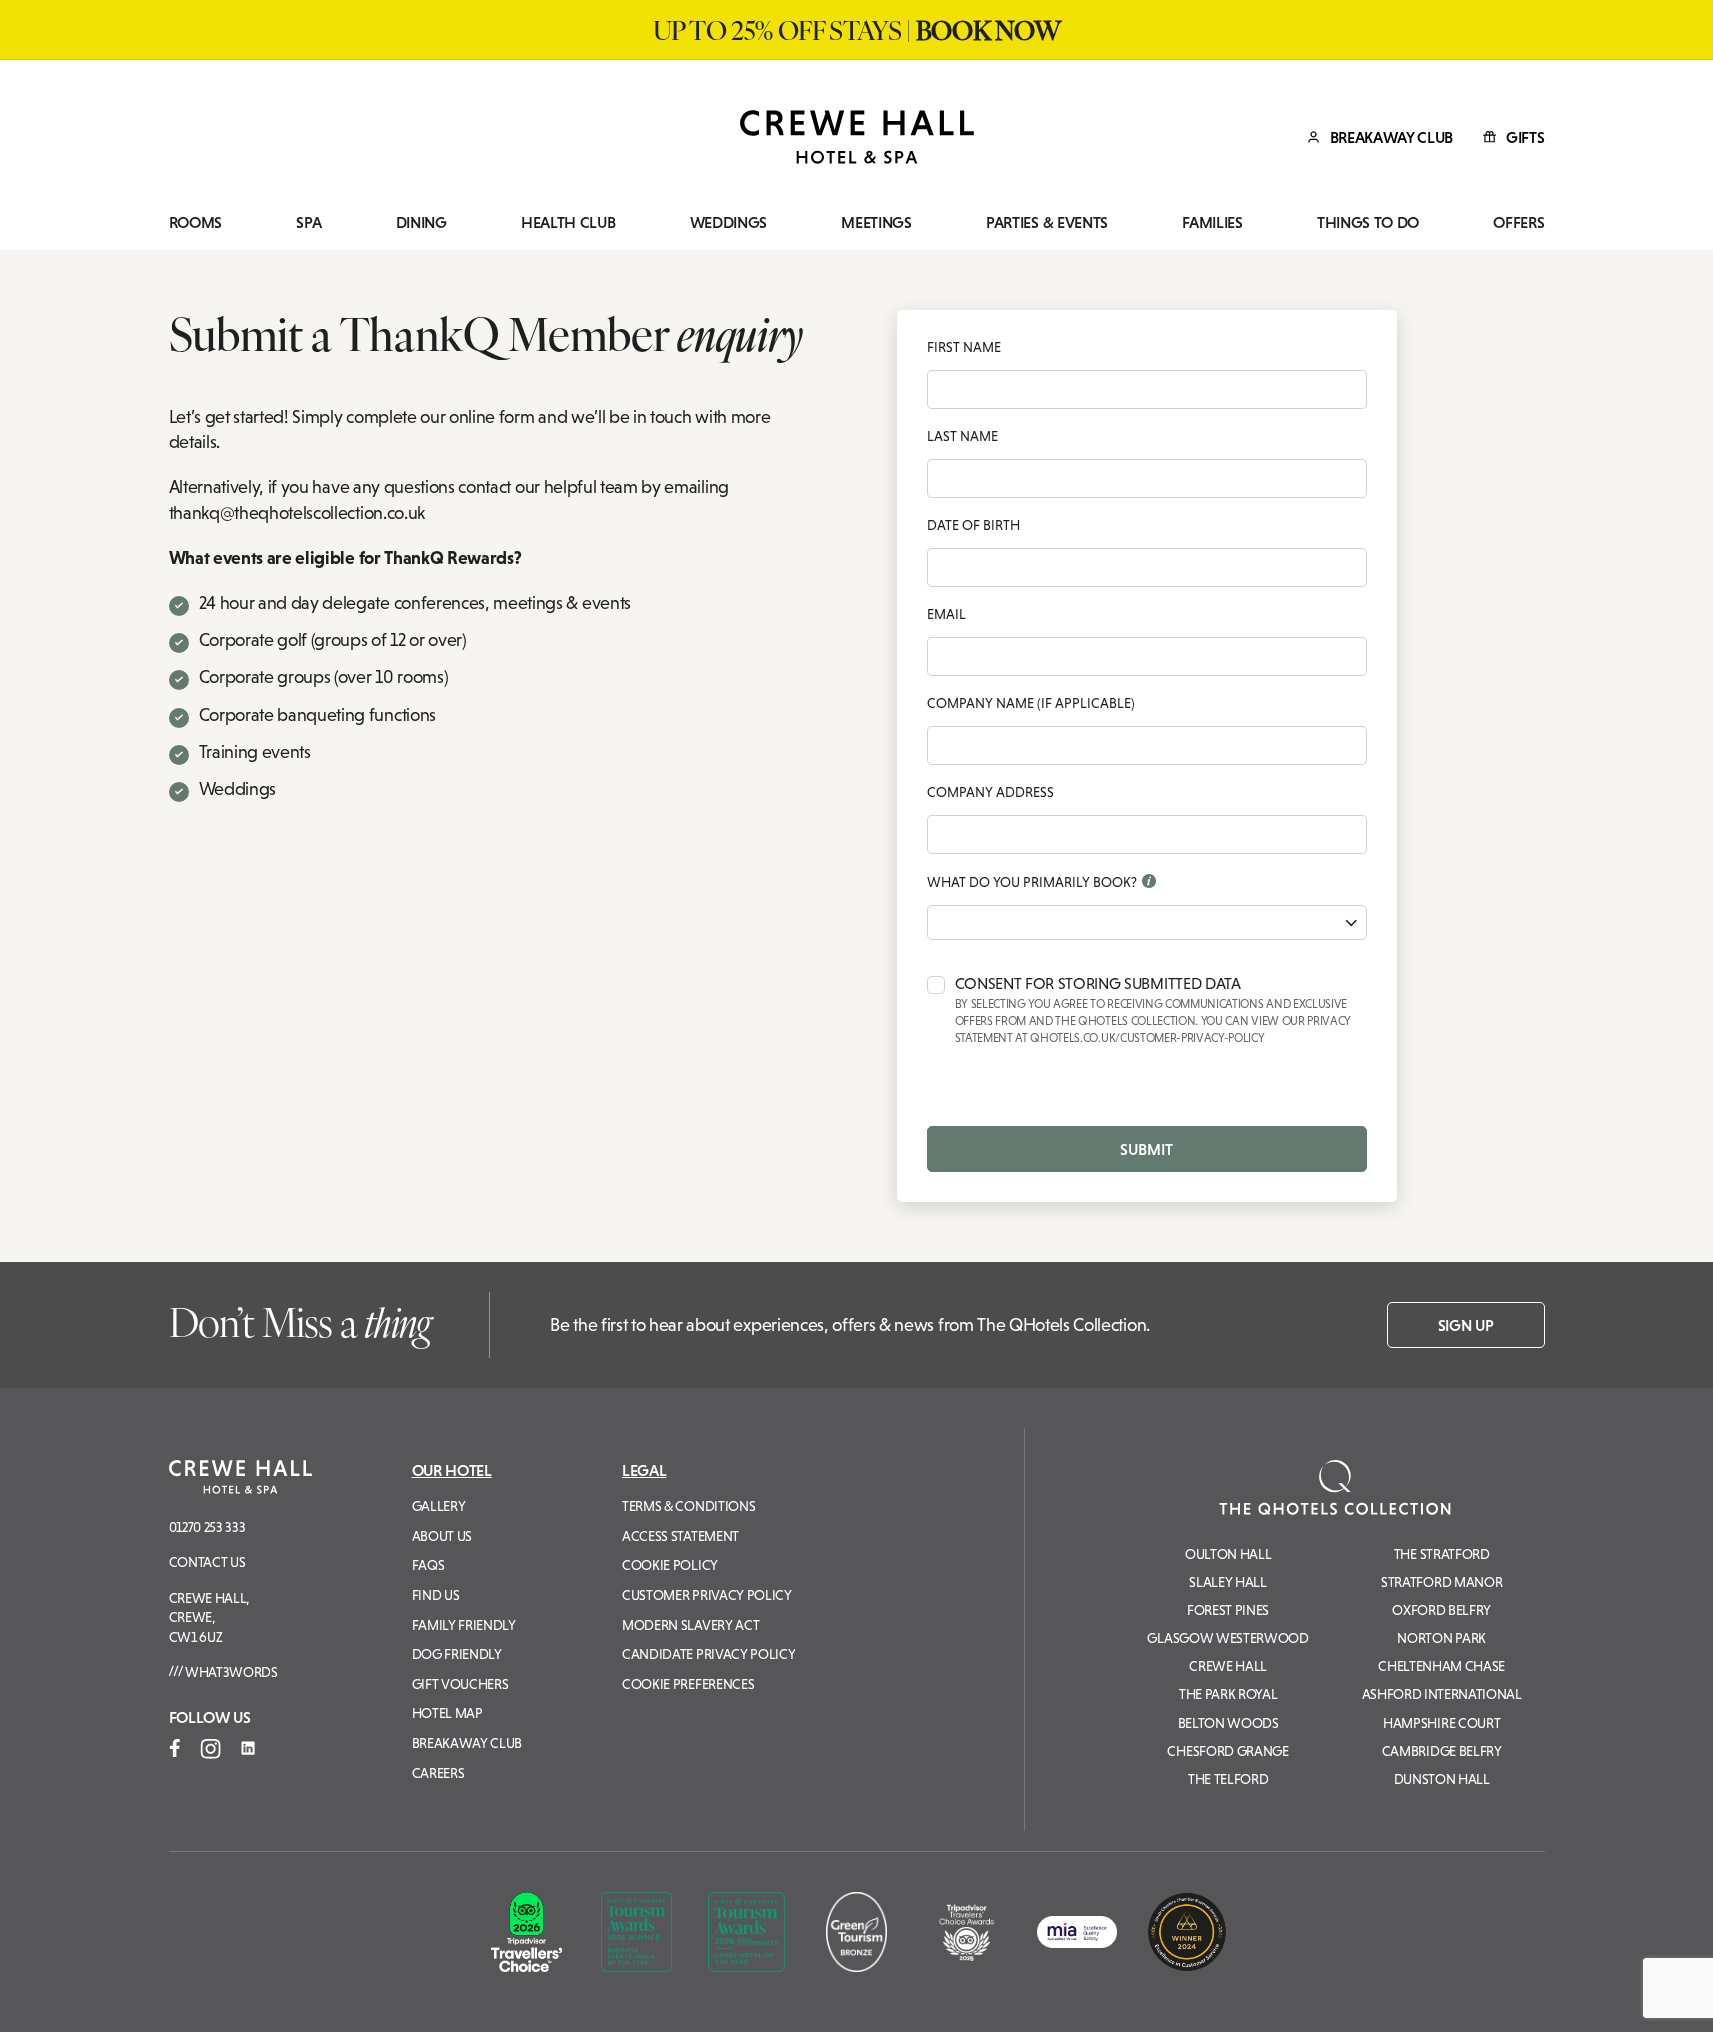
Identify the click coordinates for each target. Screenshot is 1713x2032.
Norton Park (1441, 1638)
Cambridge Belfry (1442, 1751)
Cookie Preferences (688, 1684)
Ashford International (1442, 1694)
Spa (308, 222)
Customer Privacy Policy (707, 1595)
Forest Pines (1228, 1610)
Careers (438, 1773)
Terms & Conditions (688, 1506)
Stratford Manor (1441, 1582)
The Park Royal (1228, 1694)
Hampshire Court (1441, 1723)
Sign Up (1466, 1325)
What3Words (229, 1672)
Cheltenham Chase (1441, 1666)
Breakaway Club (467, 1743)
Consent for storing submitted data (1153, 1010)
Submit (1146, 1149)
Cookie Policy (670, 1565)
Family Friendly (464, 1625)
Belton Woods (1228, 1723)
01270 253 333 (207, 1527)
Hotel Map (447, 1713)
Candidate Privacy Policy (708, 1654)
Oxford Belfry (1441, 1610)
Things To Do (1368, 222)
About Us (442, 1536)
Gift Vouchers (460, 1684)
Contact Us (207, 1562)
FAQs (428, 1565)
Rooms (195, 222)
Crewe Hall (1228, 1666)
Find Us (436, 1595)
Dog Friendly (457, 1654)
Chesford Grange (1227, 1751)
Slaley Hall (1227, 1582)
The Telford (1228, 1779)
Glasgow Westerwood (1227, 1638)
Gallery (439, 1506)
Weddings (728, 222)
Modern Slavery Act (690, 1625)
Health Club (568, 222)
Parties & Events (1047, 222)
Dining (421, 222)
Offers (1518, 222)
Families (1212, 222)
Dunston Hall (1442, 1779)
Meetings (876, 222)
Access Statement (680, 1536)
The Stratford (1442, 1554)
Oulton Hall (1228, 1554)
